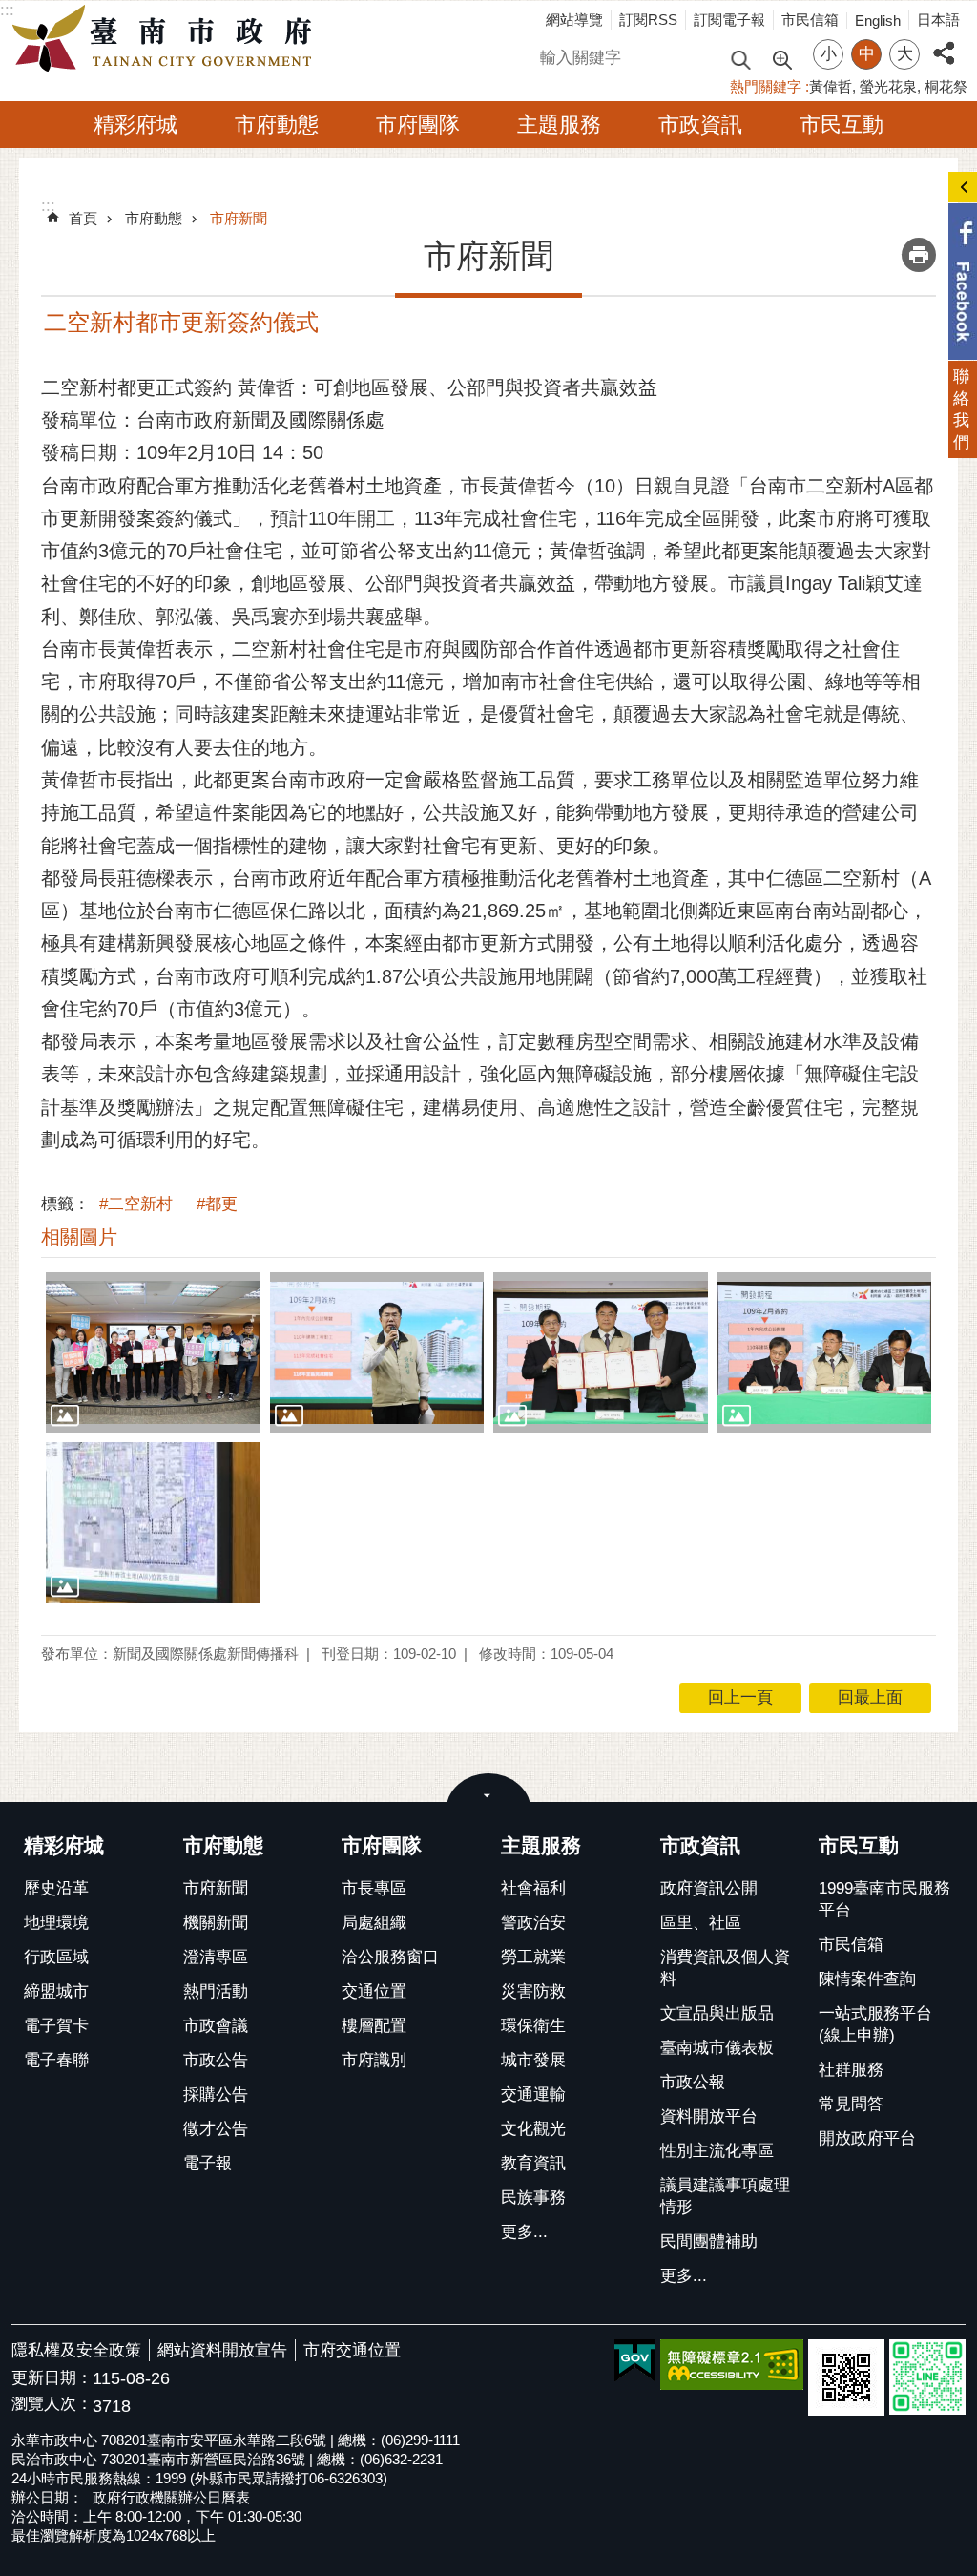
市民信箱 (810, 20)
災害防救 (533, 1991)
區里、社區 (701, 1923)
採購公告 (216, 2094)
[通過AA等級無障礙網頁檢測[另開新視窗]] (732, 2365)
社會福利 (533, 1888)
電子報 (208, 2163)
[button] (153, 1352)
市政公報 (693, 2082)
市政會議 (216, 2026)
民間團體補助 (709, 2241)
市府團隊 (418, 125)
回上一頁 (740, 1697)
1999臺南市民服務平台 (884, 1899)
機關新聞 (216, 1923)
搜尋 (549, 55)
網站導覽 (574, 20)
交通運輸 (533, 2094)
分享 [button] (944, 42)
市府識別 (374, 2060)
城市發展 (533, 2060)
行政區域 (56, 1957)
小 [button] (829, 54)
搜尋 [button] (740, 59)
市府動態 (277, 125)
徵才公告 (216, 2129)
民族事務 (533, 2198)
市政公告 (216, 2060)
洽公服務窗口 (390, 1957)
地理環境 (56, 1923)
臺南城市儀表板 (717, 2048)
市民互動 (842, 125)
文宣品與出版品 (717, 2013)
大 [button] (905, 54)
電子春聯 (56, 2060)
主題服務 (559, 125)
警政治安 (533, 1923)
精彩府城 (135, 125)
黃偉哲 (831, 86)
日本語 (938, 20)
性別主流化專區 (717, 2151)
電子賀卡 (56, 2026)
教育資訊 (533, 2163)
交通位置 (374, 1991)
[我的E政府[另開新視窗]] (635, 2361)
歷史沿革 (56, 1888)
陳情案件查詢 (867, 1979)
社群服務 (851, 2070)
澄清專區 (216, 1957)
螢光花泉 (888, 86)
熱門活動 (216, 1991)
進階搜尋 (781, 58)
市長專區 (374, 1888)
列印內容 (919, 255)
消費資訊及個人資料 (725, 1968)
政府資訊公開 (709, 1888)
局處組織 (374, 1923)
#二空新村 (136, 1204)
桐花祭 (946, 86)
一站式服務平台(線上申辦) (875, 2024)
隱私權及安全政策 (76, 2350)
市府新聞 (239, 218)
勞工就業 (533, 1957)
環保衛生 (533, 2026)
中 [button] (867, 54)
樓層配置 (374, 2026)
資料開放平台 (709, 2116)
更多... (524, 2232)
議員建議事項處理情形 (725, 2196)
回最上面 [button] (870, 1697)
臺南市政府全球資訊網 (167, 39)
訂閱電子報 (729, 20)
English (878, 21)
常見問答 (851, 2104)
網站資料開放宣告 (222, 2350)
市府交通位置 (352, 2350)
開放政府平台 (867, 2138)
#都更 (217, 1204)
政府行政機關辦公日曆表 (171, 2497)
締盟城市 (56, 1991)
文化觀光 (533, 2129)
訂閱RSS (648, 20)
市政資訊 (700, 125)
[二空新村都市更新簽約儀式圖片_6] (846, 2377)
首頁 (83, 218)
